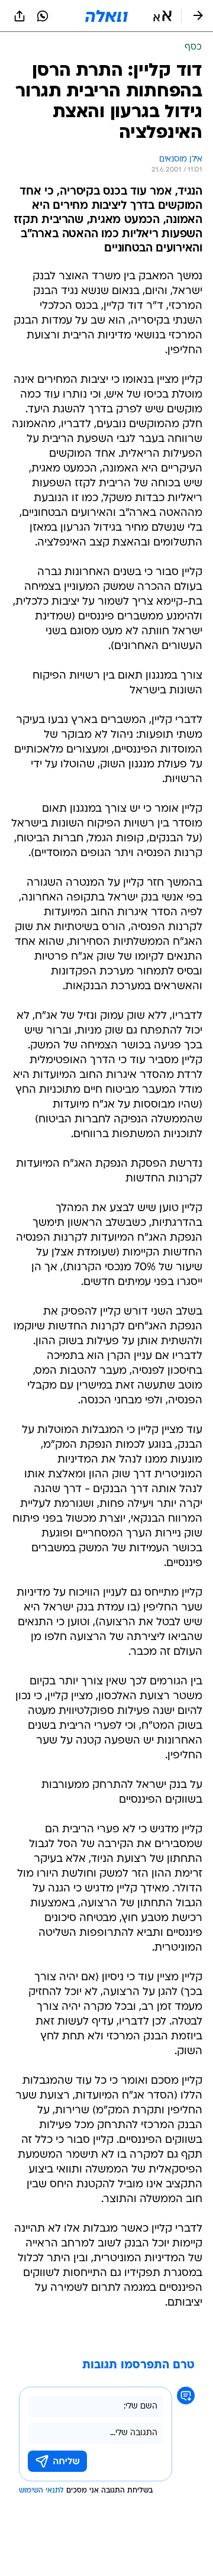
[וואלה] (106, 16)
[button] (162, 16)
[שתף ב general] (20, 16)
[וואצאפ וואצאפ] (43, 16)
